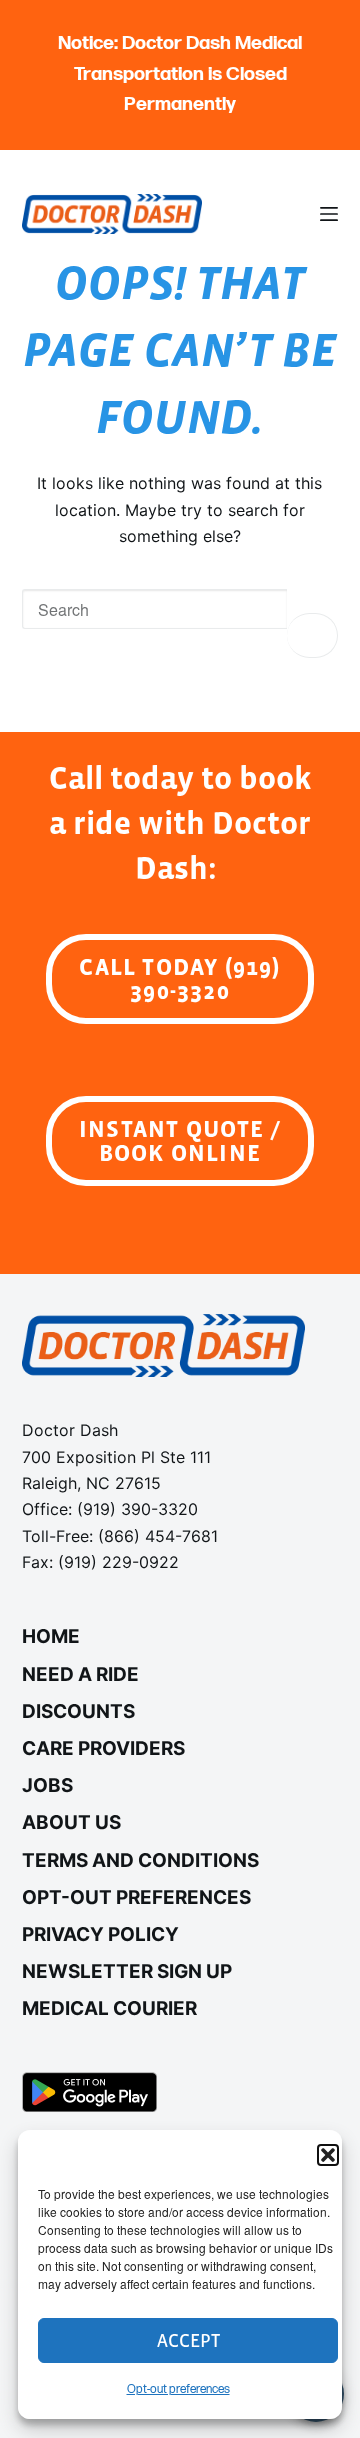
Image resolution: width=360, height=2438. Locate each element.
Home (51, 1636)
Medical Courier (109, 2008)
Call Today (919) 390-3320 (179, 978)
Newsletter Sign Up (127, 1971)
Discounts (78, 1711)
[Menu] (329, 214)
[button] (328, 2155)
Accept (188, 2340)
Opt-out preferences (178, 2389)
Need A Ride (80, 1674)
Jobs (47, 1785)
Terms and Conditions (140, 1860)
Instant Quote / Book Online (180, 1140)
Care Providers (103, 1748)
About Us (71, 1822)
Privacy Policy (100, 1934)
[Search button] (312, 635)
